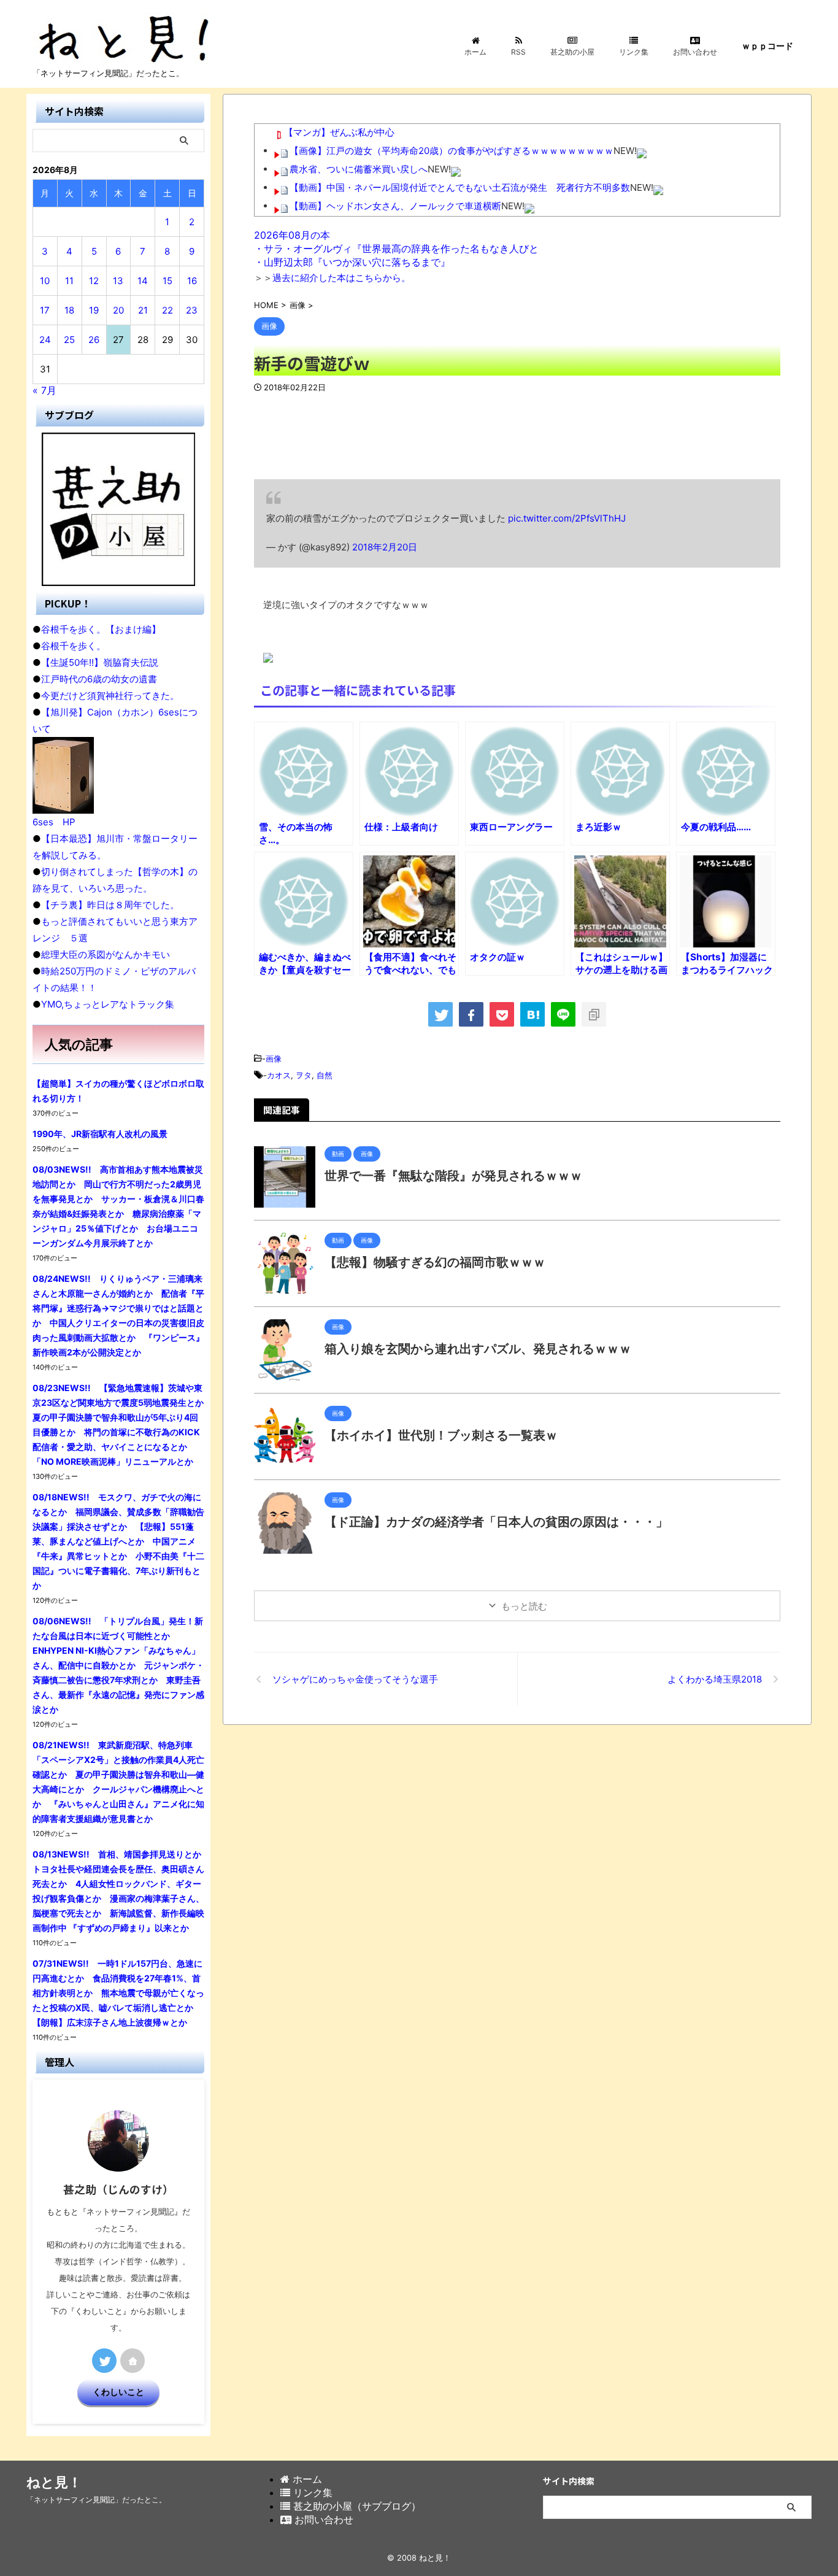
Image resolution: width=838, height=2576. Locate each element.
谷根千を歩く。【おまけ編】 (101, 629)
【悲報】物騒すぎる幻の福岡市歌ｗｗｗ (435, 1262)
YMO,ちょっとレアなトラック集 (108, 1004)
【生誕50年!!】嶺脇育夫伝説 (100, 662)
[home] (133, 2361)
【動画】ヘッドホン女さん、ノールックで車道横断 (395, 206)
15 (167, 281)
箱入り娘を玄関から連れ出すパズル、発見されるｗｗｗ (478, 1349)
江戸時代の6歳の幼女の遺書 (99, 679)
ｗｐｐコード (767, 46)
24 (45, 340)
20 (118, 310)
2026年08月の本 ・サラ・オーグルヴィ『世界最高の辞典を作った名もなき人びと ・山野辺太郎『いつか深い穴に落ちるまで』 (396, 249)
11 (69, 281)
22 (167, 310)
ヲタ (304, 1075)
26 (94, 340)
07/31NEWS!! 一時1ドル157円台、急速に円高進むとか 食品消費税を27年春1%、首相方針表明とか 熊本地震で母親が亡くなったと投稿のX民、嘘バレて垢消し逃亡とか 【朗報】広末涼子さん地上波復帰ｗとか (118, 1993)
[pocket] (502, 1014)
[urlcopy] (594, 1014)
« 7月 (44, 390)
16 (192, 281)
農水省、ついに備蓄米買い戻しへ (359, 169)
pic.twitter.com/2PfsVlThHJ (567, 518)
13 (118, 281)
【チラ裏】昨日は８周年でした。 (110, 905)
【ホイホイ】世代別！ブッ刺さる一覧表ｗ (441, 1435)
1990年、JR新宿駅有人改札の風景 (100, 1134)
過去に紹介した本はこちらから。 (341, 278)
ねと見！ (54, 2482)
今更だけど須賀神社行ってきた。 (110, 696)
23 (192, 310)
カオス (279, 1075)
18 (69, 310)
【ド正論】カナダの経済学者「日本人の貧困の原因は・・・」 (496, 1522)
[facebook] (471, 1014)
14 (143, 281)
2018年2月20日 (385, 547)
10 (45, 281)
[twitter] (440, 1014)
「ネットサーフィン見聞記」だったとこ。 (96, 2500)
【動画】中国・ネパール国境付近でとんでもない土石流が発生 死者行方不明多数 (460, 187)
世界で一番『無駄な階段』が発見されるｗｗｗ (453, 1176)
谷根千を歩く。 (73, 646)
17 (45, 310)
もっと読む (524, 1606)
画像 (274, 1059)
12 (94, 281)
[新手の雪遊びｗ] (532, 1014)
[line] (563, 1014)
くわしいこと (118, 2392)
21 (143, 310)
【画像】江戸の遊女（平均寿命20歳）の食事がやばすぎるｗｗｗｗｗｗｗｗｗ (452, 151)
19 (94, 310)
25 (69, 340)
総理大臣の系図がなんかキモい (106, 954)
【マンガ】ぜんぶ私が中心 (339, 132)
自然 (325, 1075)
